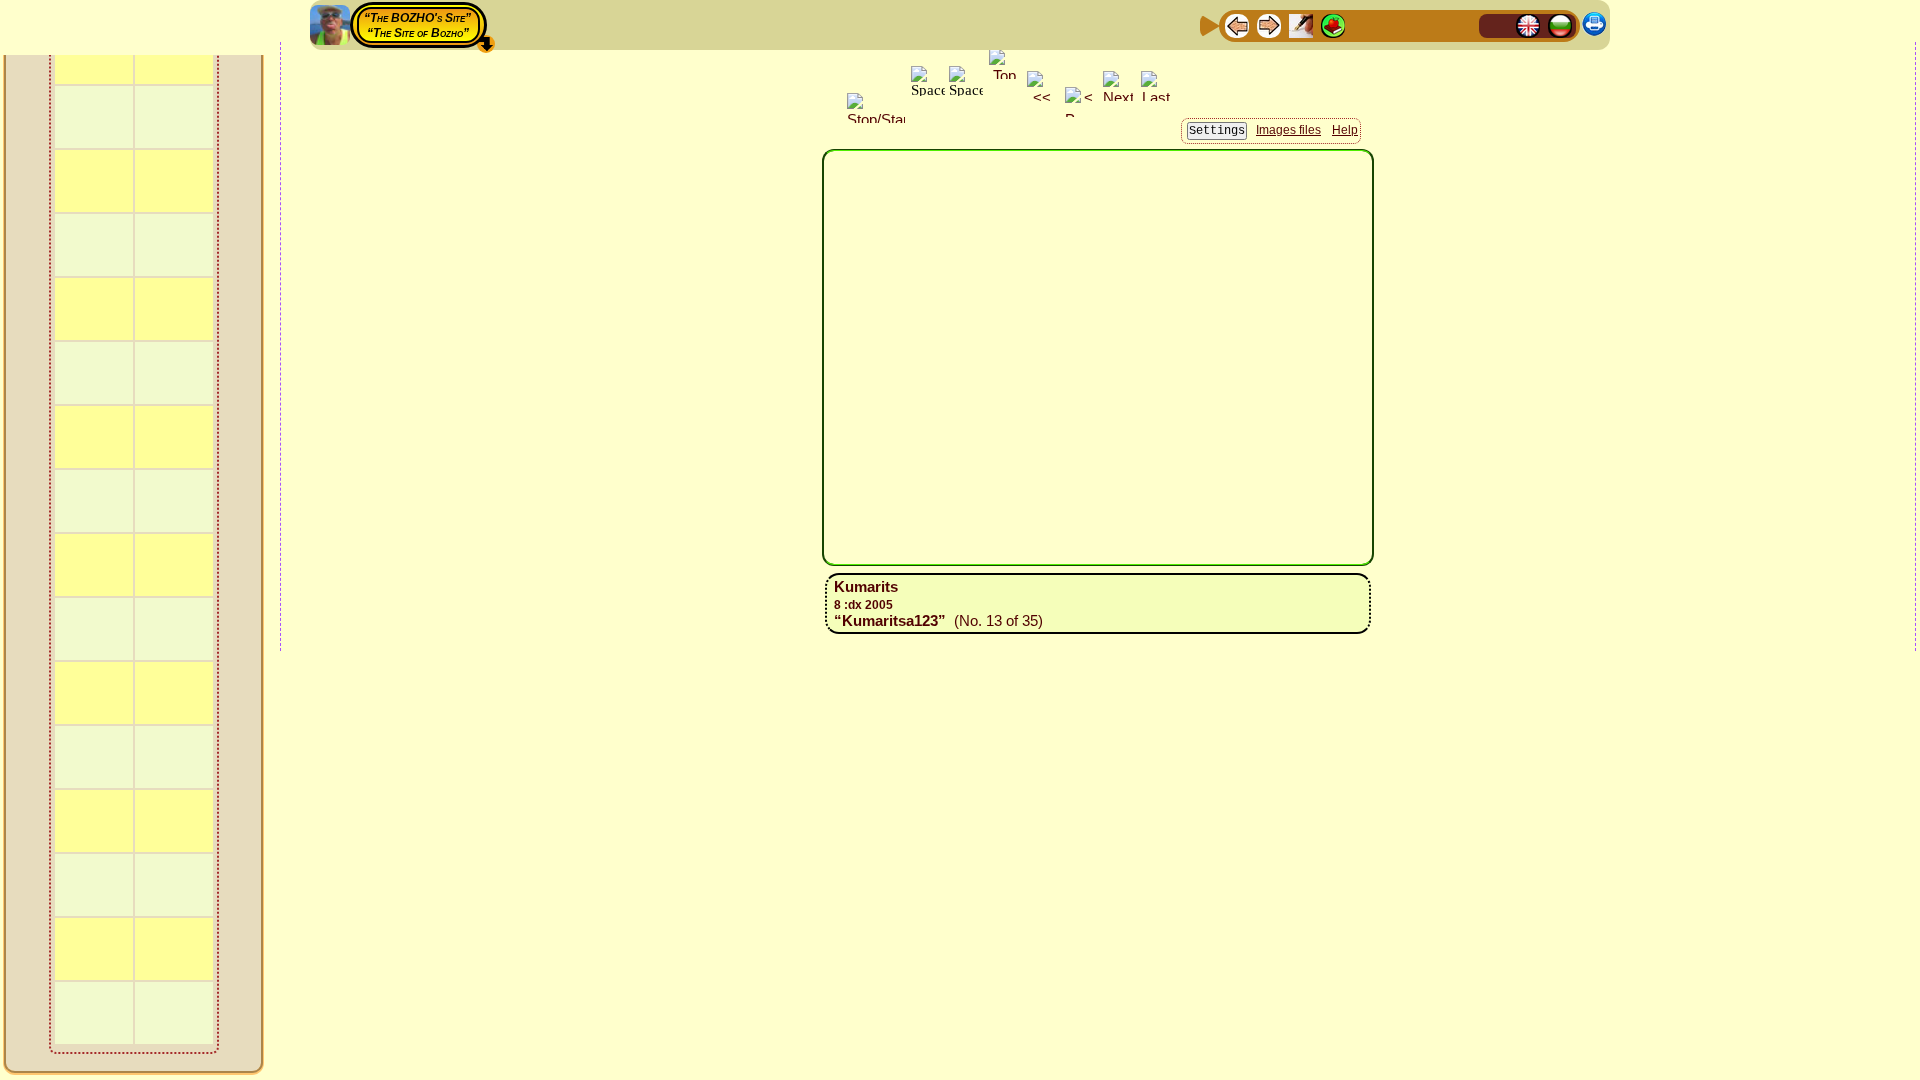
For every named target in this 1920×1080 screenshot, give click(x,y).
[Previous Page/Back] (1237, 24)
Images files (1288, 130)
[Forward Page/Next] (1269, 24)
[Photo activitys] (1397, 24)
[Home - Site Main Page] (1496, 24)
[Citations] (1333, 24)
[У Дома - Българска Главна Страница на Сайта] (1560, 24)
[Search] (1461, 24)
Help (1345, 130)
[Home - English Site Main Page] (1528, 24)
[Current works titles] (1365, 24)
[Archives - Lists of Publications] (1301, 24)
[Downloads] (1429, 24)
